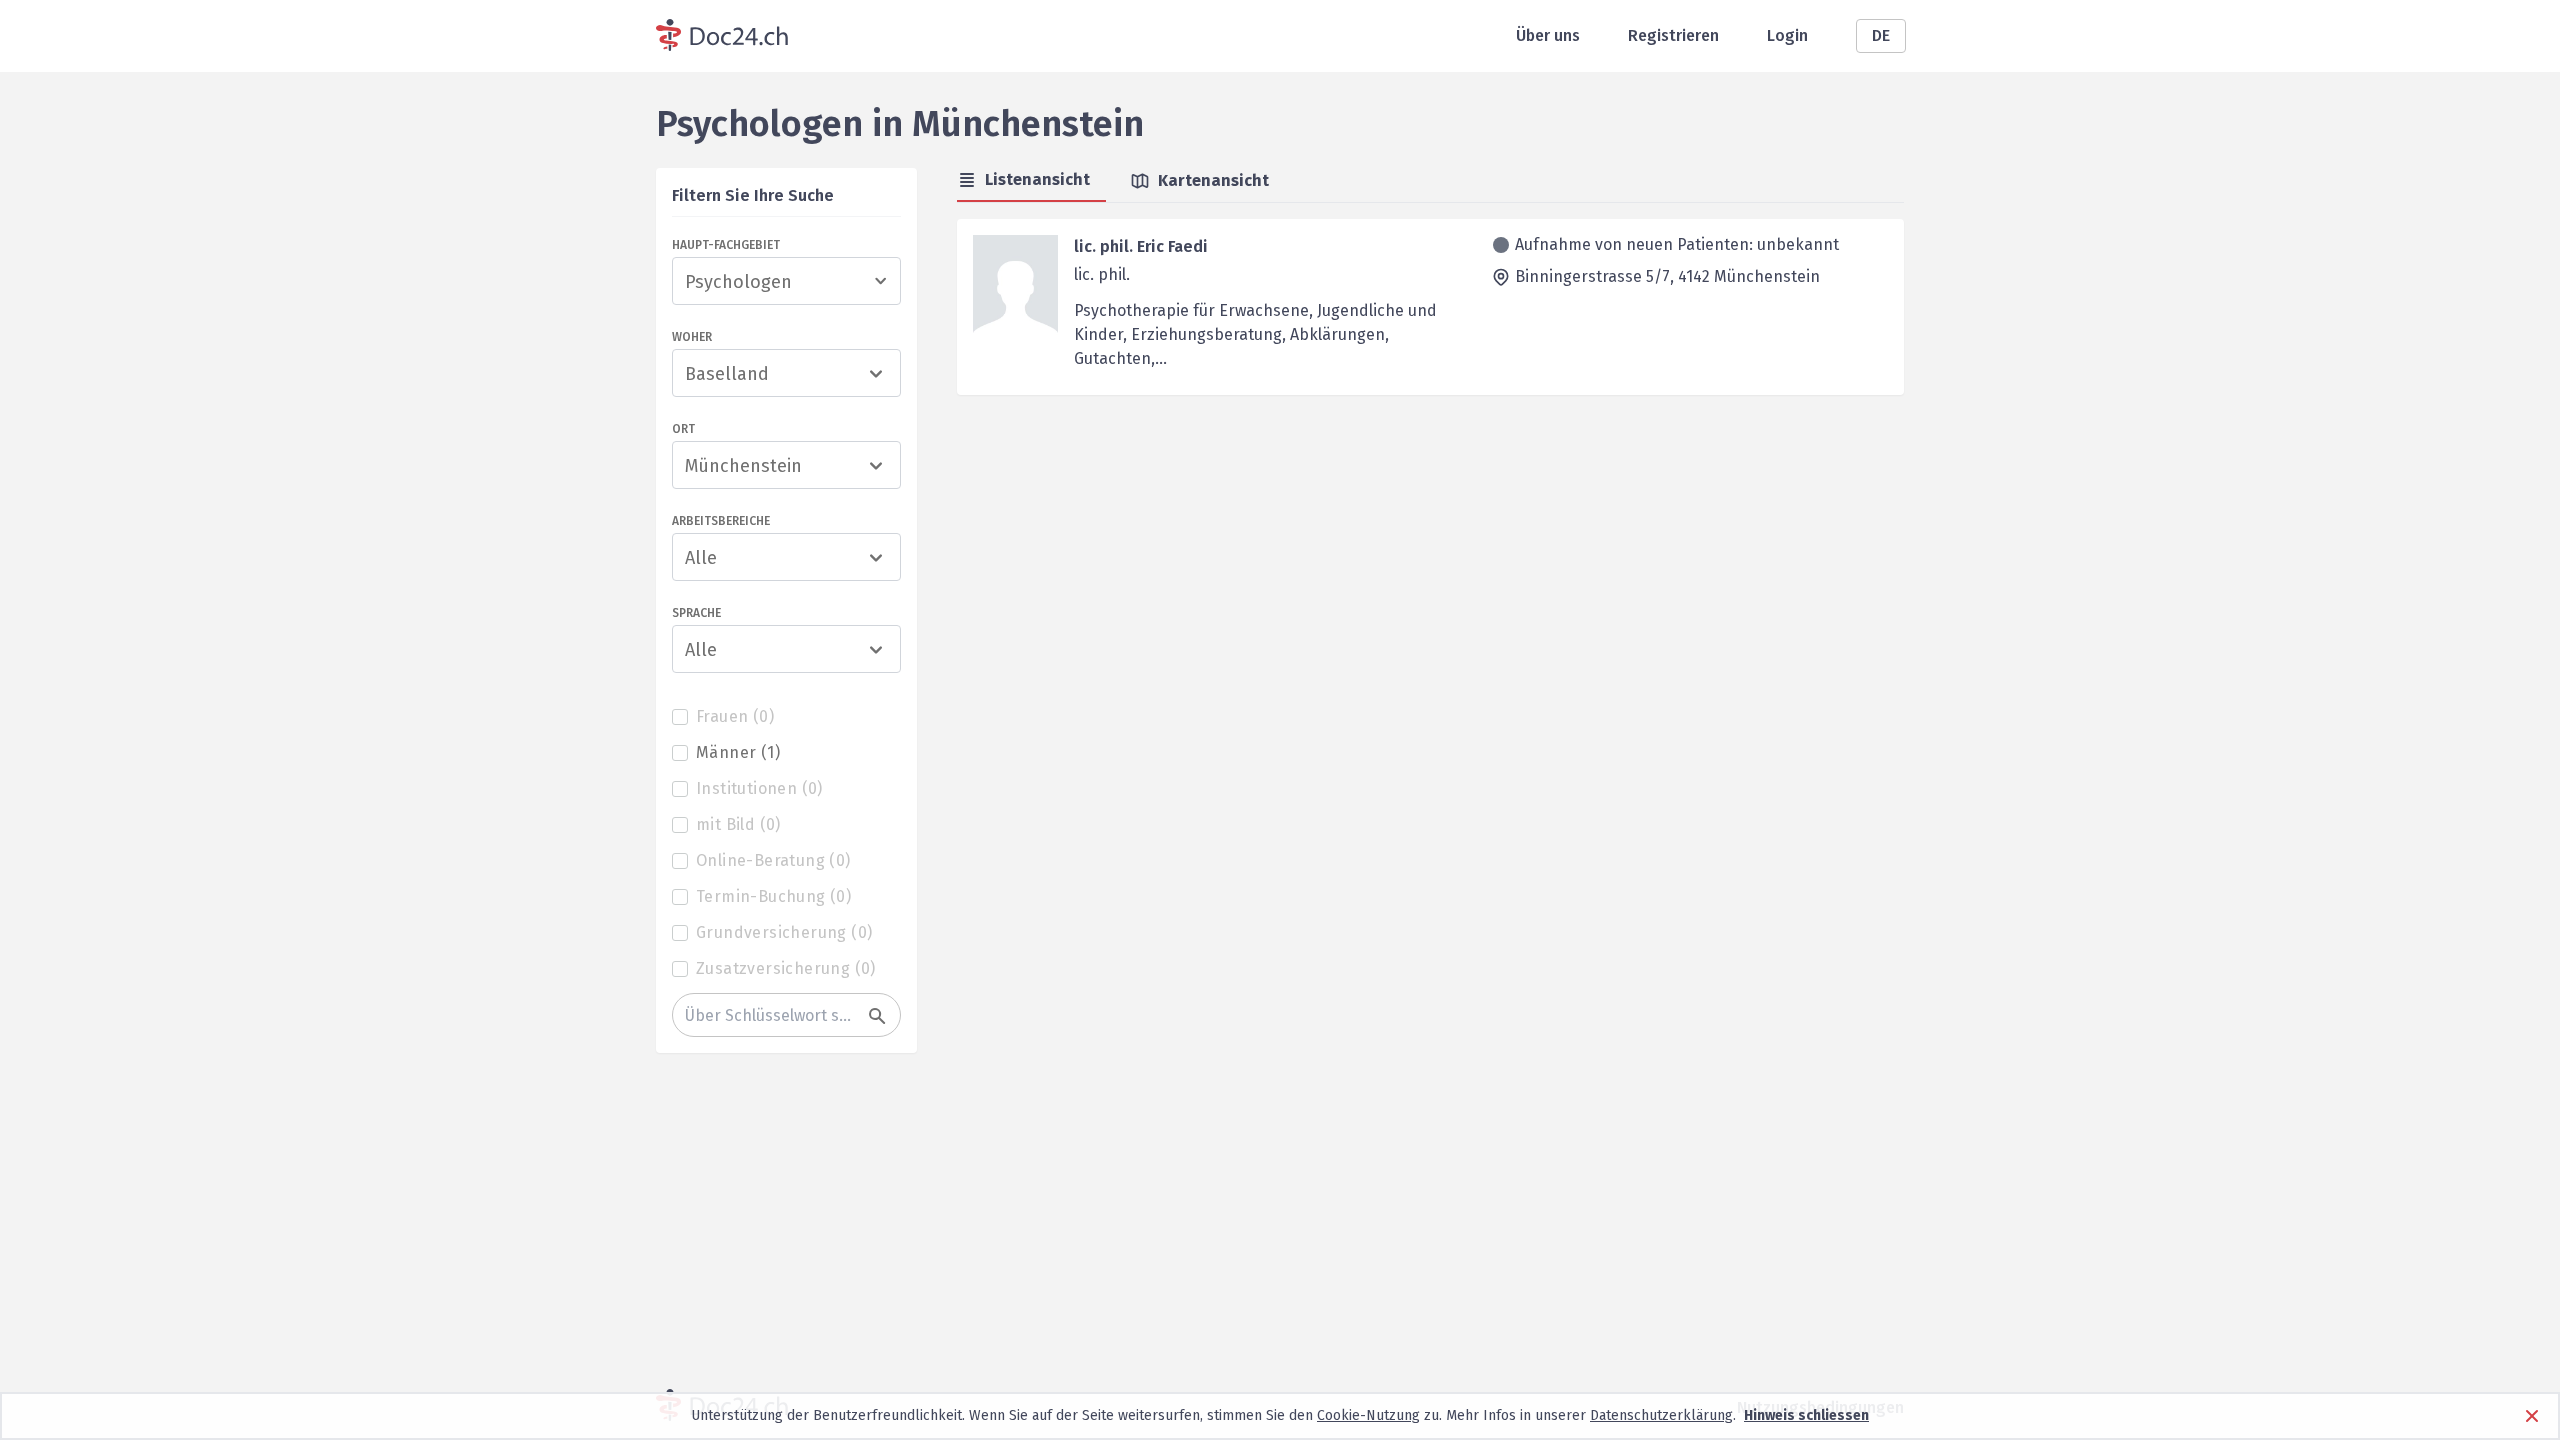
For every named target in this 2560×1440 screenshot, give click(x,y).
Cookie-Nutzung (1368, 1415)
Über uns (1548, 35)
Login (1787, 35)
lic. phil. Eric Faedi (1141, 246)
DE (1881, 35)
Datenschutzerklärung (1661, 1415)
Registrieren (1673, 35)
